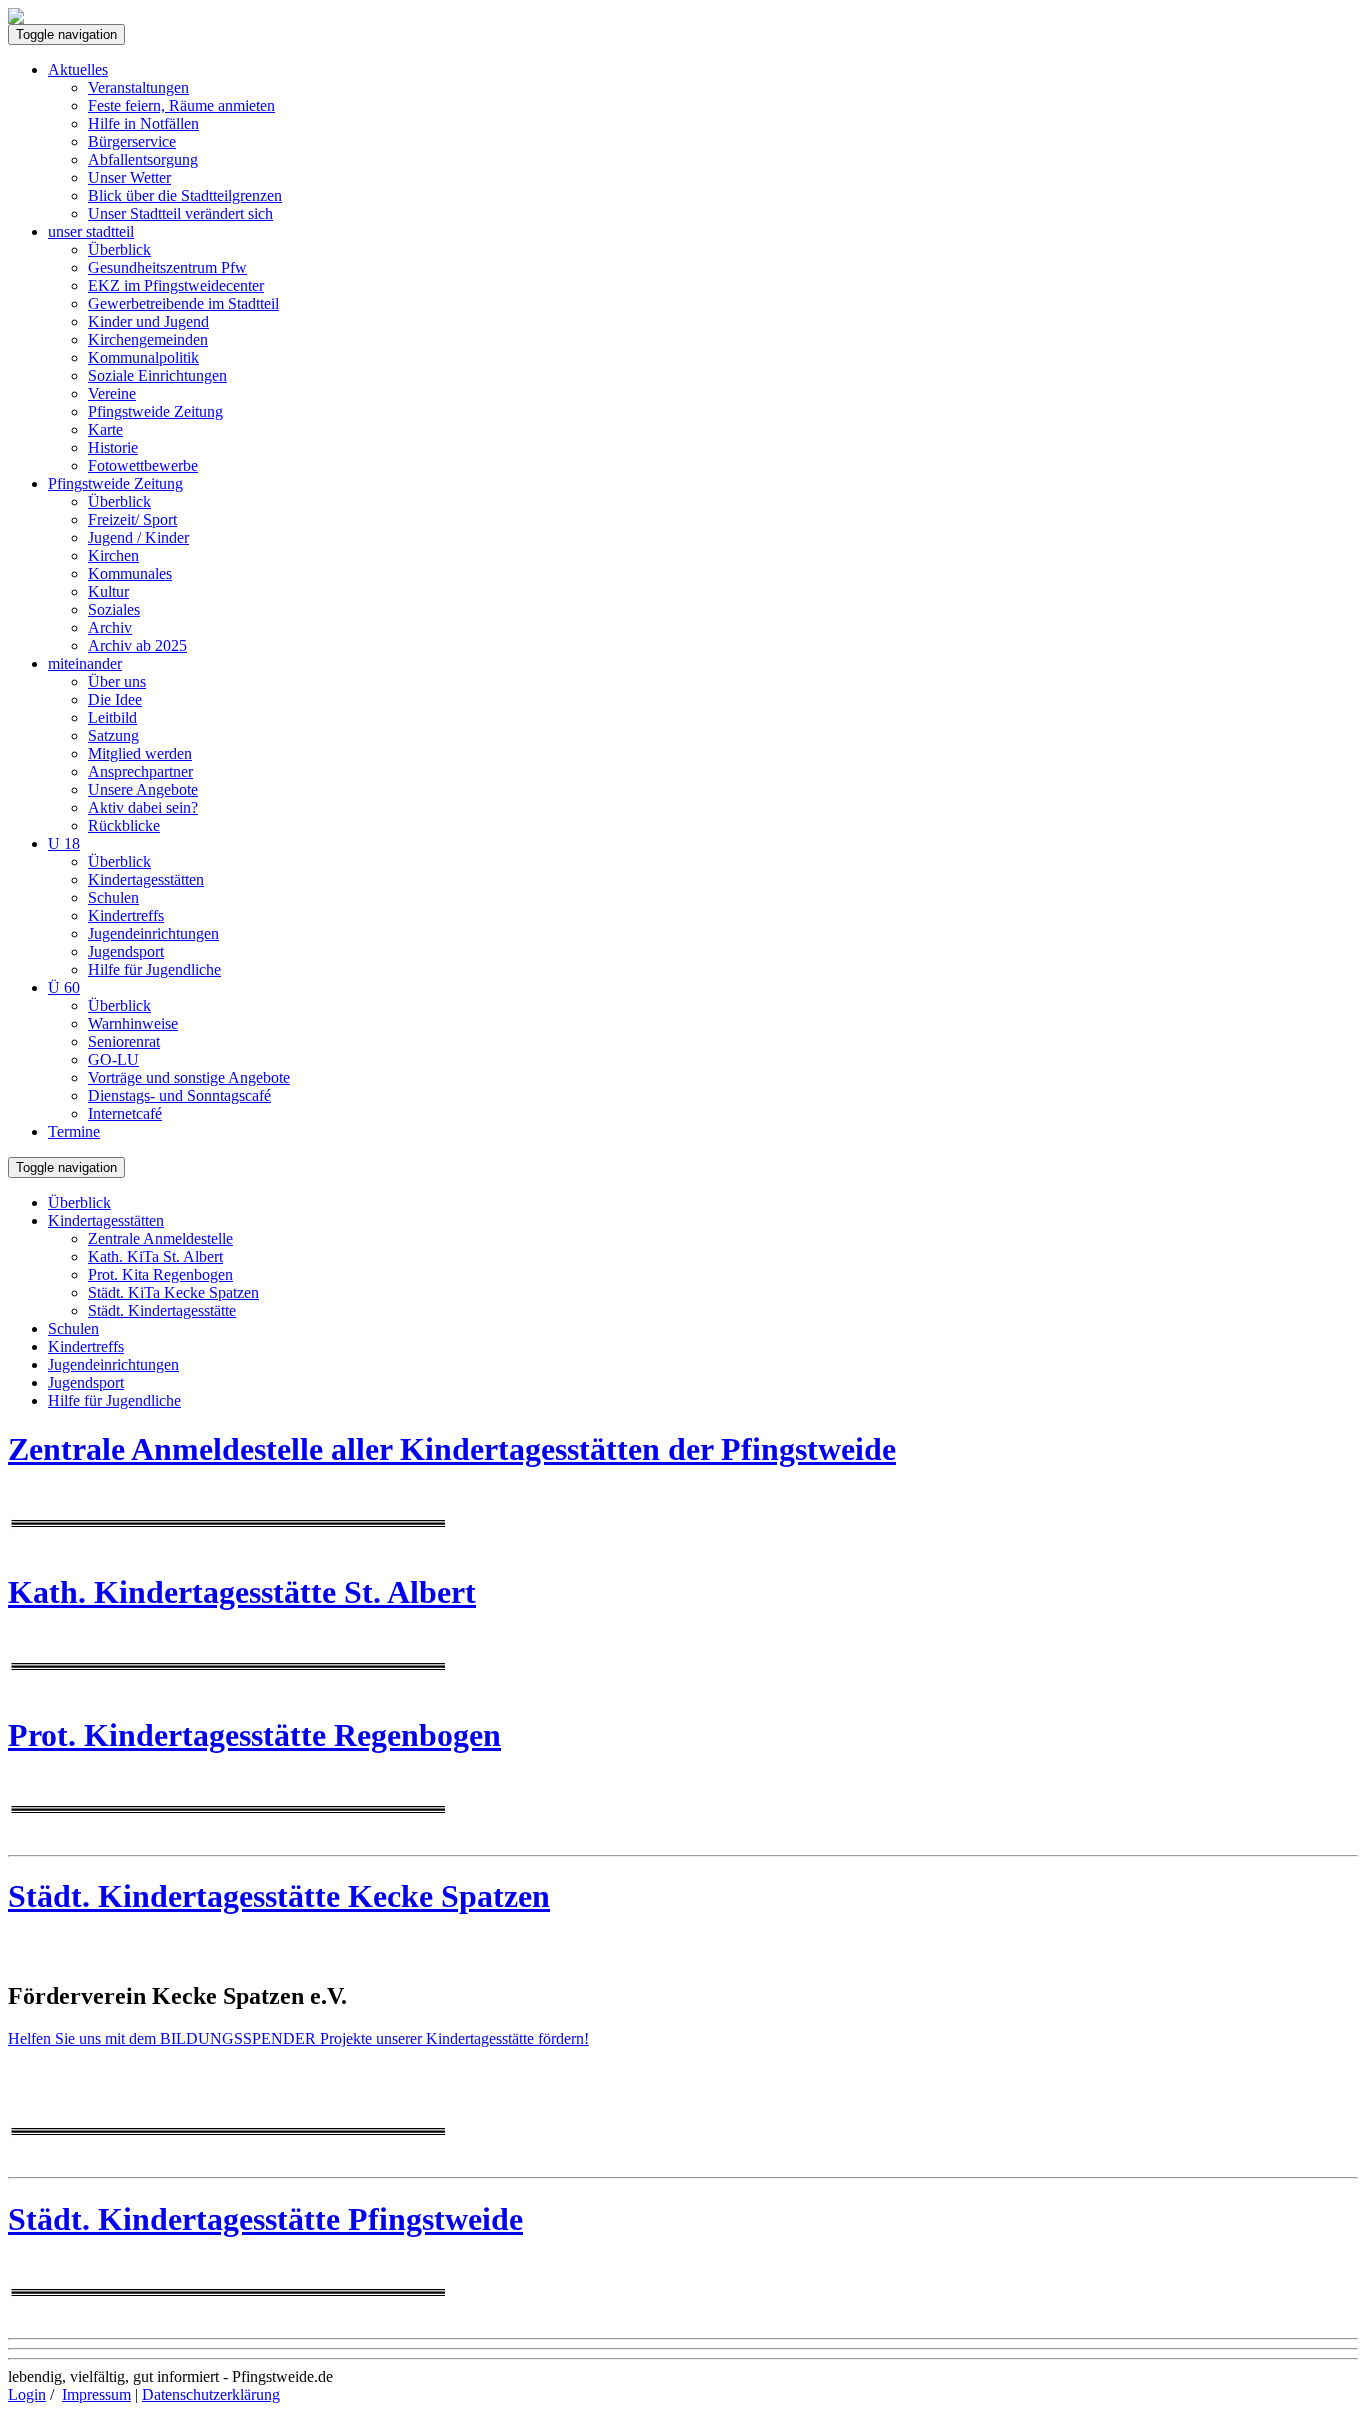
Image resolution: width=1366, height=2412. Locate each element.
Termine (74, 1131)
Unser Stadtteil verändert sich (180, 213)
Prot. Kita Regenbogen (160, 1274)
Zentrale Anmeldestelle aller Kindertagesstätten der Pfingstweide (452, 1449)
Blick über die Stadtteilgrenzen (185, 195)
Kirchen (113, 555)
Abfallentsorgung (143, 159)
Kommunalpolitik (143, 357)
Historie (113, 447)
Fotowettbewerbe (143, 465)
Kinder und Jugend (148, 321)
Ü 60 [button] (64, 987)
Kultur (108, 591)
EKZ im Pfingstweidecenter (176, 285)
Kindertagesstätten (146, 879)
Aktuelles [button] (78, 69)
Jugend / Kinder (138, 537)
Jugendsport (126, 951)
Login (27, 2394)
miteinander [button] (85, 663)
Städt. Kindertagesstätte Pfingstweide (265, 2219)
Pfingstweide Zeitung (155, 411)
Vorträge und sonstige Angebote (189, 1077)
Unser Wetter (129, 177)
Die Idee (115, 699)
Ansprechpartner (140, 771)
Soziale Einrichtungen (157, 375)
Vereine (112, 393)
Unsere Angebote (143, 789)
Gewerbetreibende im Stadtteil (183, 303)
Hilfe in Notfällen (143, 123)
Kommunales (130, 573)
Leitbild (112, 717)
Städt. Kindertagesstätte (162, 1310)
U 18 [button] (64, 843)
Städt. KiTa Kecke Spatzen (173, 1292)
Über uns (117, 681)
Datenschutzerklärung (211, 2394)
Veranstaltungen (138, 87)
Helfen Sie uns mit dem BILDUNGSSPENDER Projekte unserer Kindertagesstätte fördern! (298, 2038)
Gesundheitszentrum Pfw (167, 267)
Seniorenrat (124, 1041)
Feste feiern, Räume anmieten (181, 105)
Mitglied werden (140, 753)
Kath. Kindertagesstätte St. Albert (242, 1592)
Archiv (110, 627)
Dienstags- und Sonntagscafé (179, 1095)
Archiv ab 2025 (137, 645)
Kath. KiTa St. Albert (155, 1256)
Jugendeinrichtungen (153, 933)
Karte (105, 429)
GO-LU (113, 1059)
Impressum (96, 2394)
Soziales (114, 609)
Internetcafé (125, 1113)
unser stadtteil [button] (91, 231)
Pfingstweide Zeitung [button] (115, 483)
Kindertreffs (126, 915)
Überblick (119, 249)
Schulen (113, 897)
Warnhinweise (133, 1023)
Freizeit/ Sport (132, 519)
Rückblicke (124, 825)
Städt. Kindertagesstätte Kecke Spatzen (279, 1896)
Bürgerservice (132, 141)
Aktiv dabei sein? (143, 807)
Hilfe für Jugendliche (154, 969)
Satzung (113, 735)
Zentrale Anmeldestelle (160, 1238)
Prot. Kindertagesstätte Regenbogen (254, 1735)
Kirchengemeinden (148, 339)
